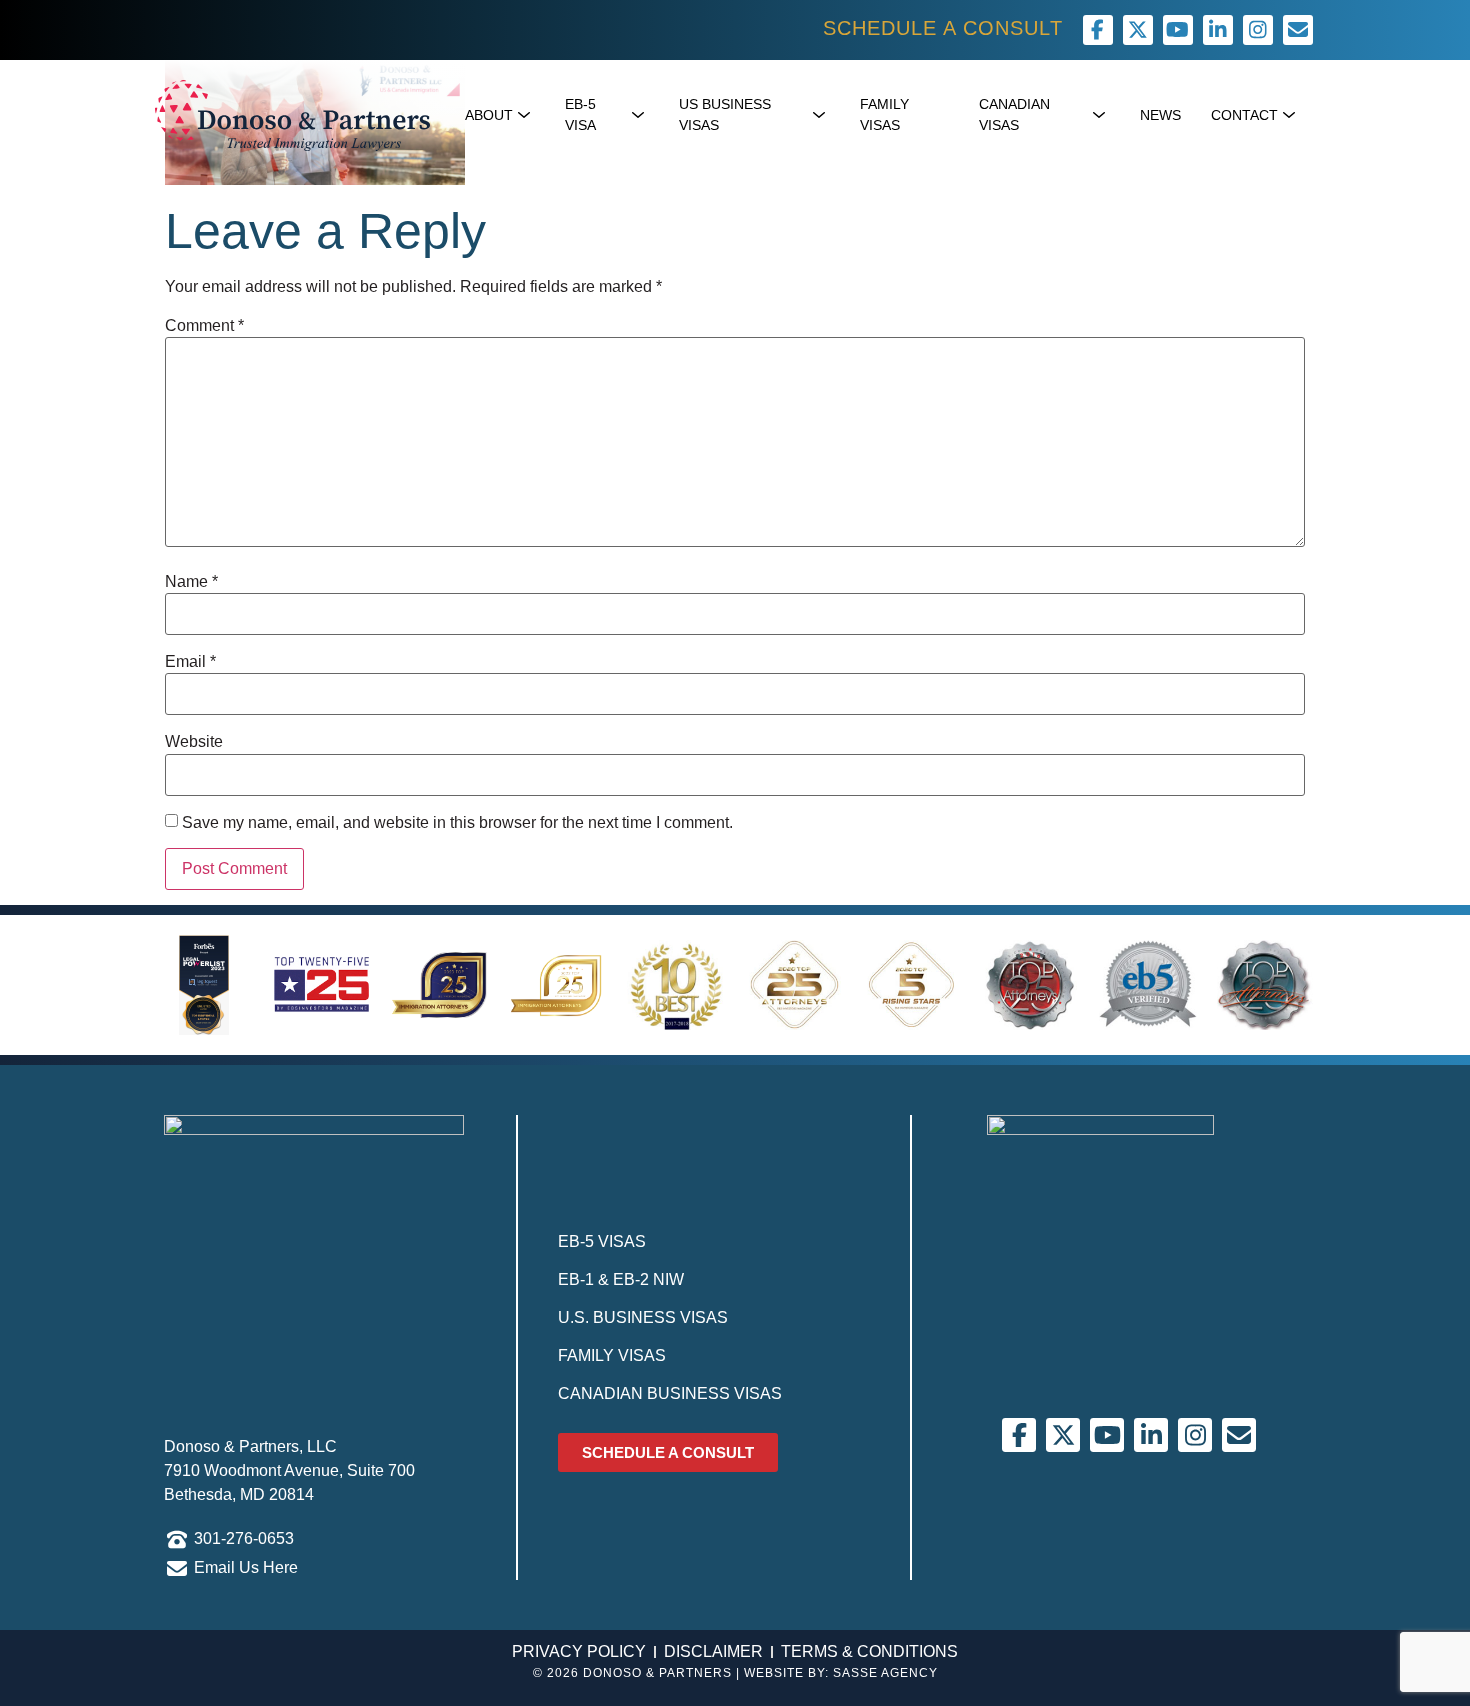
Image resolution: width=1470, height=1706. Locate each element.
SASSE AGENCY (885, 1673)
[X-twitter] (1138, 30)
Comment (204, 326)
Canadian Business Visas (670, 1393)
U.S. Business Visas (643, 1317)
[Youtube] (1178, 30)
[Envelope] (1239, 1435)
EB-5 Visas (602, 1241)
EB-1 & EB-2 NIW (621, 1279)
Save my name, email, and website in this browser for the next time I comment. (457, 823)
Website (194, 742)
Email (190, 662)
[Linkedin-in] (1218, 30)
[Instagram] (1258, 30)
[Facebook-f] (1098, 30)
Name (191, 582)
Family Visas (612, 1355)
